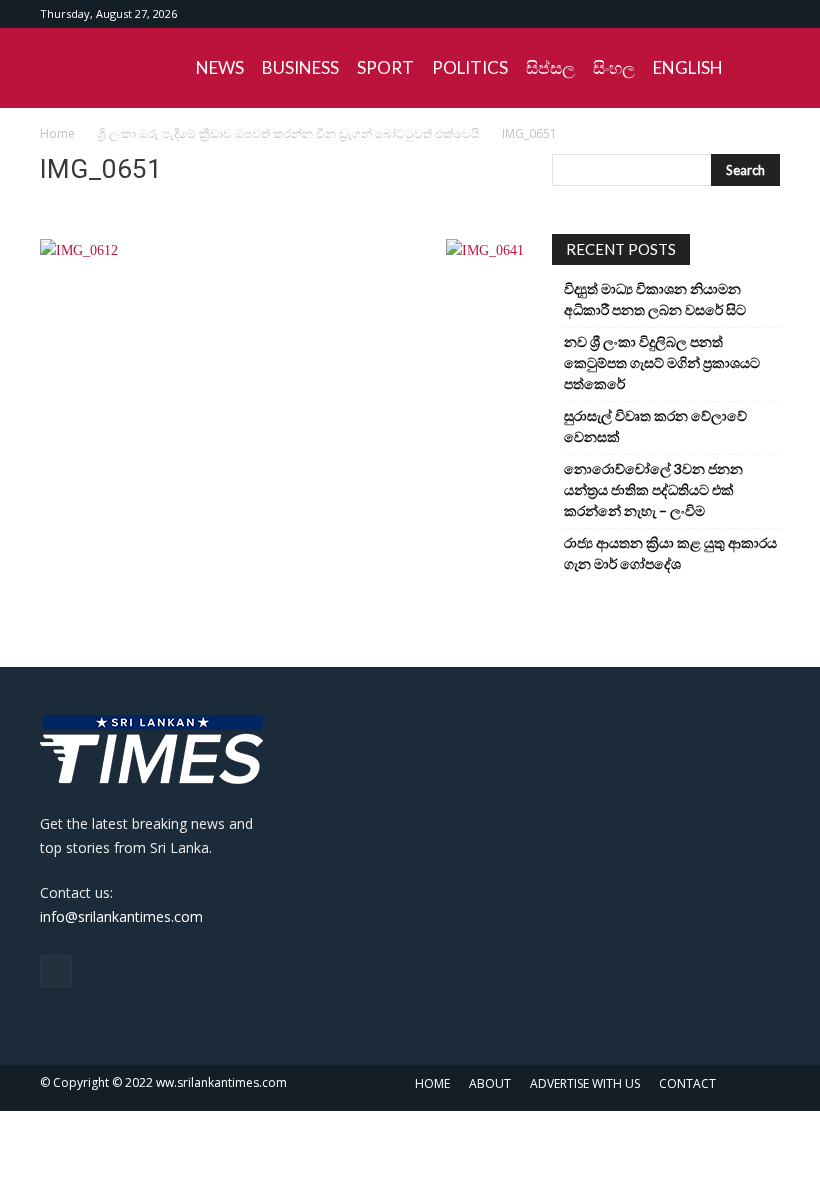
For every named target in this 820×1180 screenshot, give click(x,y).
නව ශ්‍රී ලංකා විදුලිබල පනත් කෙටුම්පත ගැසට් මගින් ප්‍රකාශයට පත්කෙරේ (662, 362)
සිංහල (614, 67)
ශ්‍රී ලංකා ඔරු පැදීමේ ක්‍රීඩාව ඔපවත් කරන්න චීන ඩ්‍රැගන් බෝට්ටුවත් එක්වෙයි (288, 133)
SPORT (385, 67)
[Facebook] (765, 14)
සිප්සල (550, 67)
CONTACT (687, 1083)
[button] (756, 68)
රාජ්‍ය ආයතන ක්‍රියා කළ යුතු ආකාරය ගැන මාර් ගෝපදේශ (670, 553)
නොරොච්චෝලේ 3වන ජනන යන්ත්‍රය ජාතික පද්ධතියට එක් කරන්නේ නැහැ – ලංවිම (653, 489)
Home (57, 133)
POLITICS (470, 67)
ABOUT (490, 1083)
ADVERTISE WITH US (585, 1083)
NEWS (220, 67)
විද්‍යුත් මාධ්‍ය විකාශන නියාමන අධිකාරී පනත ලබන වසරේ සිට (655, 299)
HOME (432, 1083)
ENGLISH (688, 67)
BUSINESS (300, 67)
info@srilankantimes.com (121, 916)
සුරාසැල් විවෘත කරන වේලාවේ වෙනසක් (655, 426)
